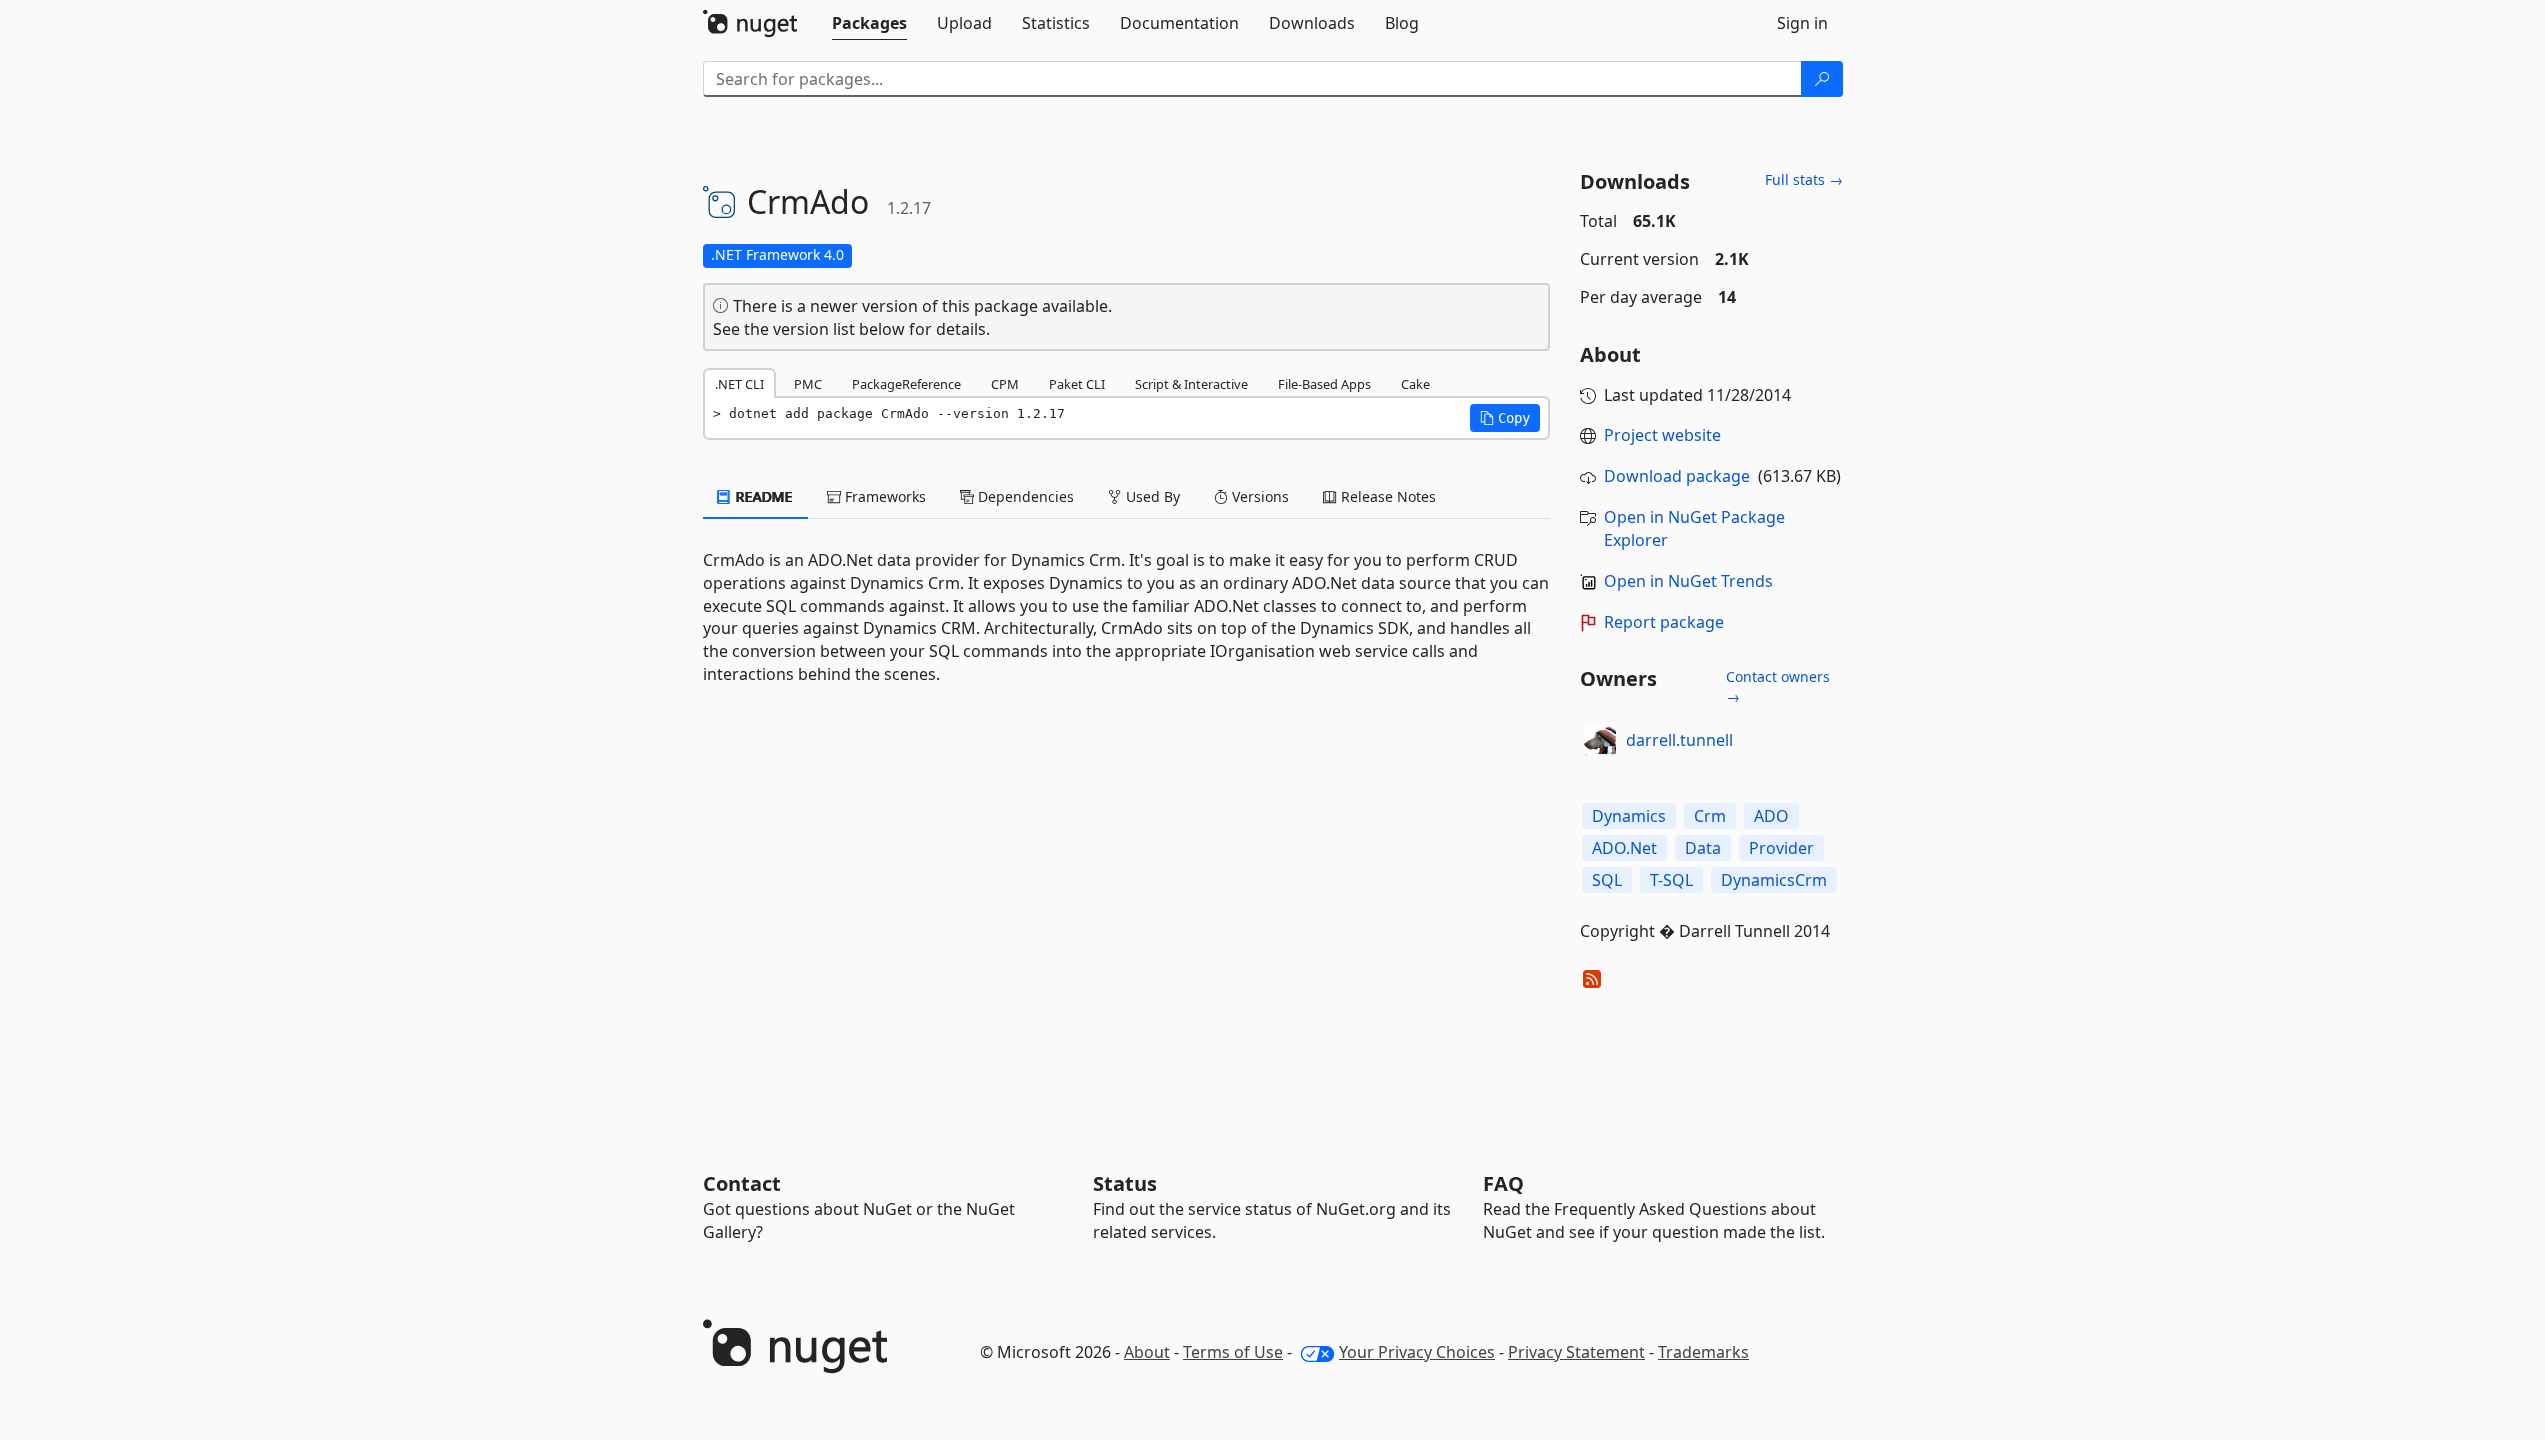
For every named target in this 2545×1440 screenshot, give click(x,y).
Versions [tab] (1258, 496)
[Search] (1822, 79)
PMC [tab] (808, 384)
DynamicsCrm (1774, 880)
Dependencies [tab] (1024, 496)
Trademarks (1703, 1352)
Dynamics (1629, 816)
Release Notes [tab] (1386, 496)
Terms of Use (1233, 1352)
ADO (1771, 816)
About (1147, 1352)
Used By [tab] (1151, 496)
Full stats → (1804, 179)
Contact (742, 1183)
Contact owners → (1778, 686)
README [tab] (762, 496)
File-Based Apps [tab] (1324, 384)
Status (1125, 1183)
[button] (1505, 418)
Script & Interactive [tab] (1191, 384)
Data (1703, 848)
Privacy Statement (1576, 1352)
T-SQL (1671, 880)
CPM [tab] (1005, 384)
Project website (1662, 435)
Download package (1677, 476)
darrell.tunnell (1679, 740)
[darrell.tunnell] (1600, 741)
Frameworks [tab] (883, 496)
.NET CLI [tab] (739, 384)
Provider (1781, 848)
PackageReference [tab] (906, 384)
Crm (1710, 816)
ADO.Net (1624, 848)
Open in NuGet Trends (1688, 581)
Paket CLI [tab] (1077, 384)
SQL (1607, 880)
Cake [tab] (1415, 384)
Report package (1664, 622)
